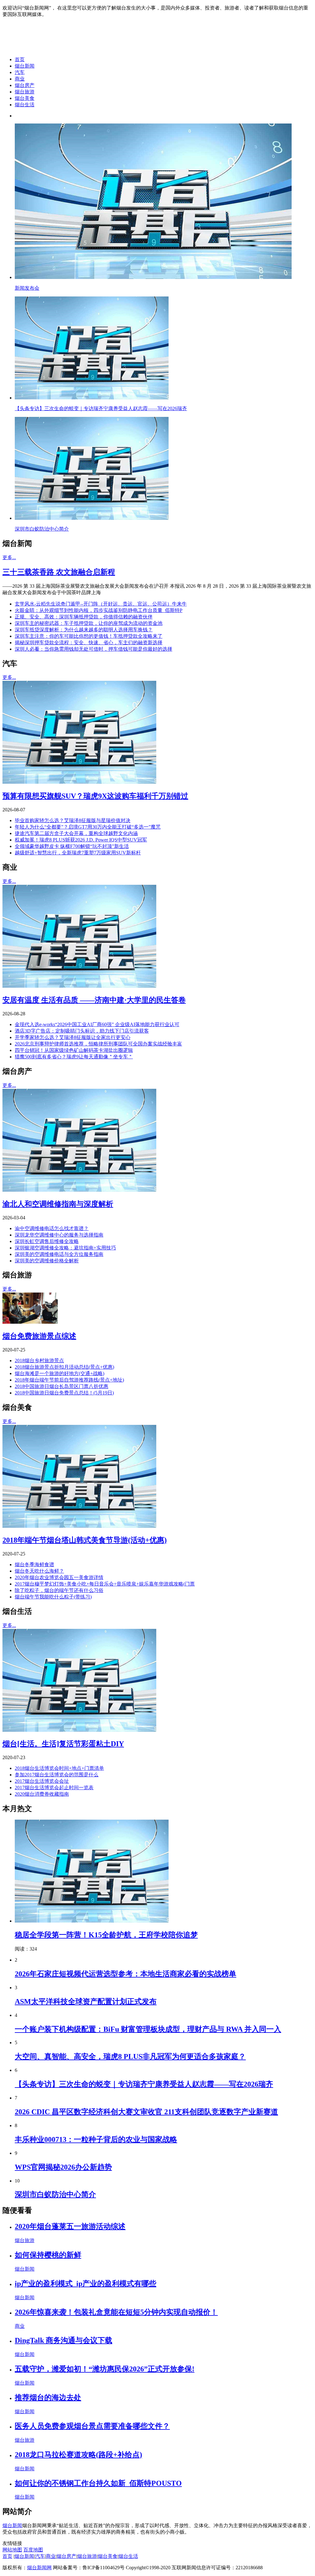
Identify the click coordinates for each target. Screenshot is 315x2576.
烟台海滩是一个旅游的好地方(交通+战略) (60, 1373)
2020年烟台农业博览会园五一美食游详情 (59, 1577)
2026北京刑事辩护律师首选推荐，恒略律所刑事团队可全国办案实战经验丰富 (98, 1044)
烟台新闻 (25, 66)
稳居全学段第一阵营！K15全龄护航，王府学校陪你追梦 (106, 1935)
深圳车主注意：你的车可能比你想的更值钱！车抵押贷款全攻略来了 (89, 636)
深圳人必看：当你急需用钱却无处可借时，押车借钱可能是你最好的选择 (94, 649)
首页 (20, 59)
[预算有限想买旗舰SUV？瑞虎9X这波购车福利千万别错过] (79, 782)
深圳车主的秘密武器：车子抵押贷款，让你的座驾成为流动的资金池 (89, 623)
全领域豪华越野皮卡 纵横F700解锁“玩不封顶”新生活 (72, 846)
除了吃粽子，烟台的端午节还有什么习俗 (59, 1590)
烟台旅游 (25, 92)
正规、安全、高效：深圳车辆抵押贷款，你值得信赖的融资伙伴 (84, 617)
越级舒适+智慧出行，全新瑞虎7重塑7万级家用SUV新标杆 (78, 853)
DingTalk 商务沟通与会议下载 (64, 2340)
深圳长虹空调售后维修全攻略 (47, 1241)
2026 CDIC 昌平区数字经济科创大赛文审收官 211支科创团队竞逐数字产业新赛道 (146, 2112)
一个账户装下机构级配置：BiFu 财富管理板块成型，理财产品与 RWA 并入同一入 (148, 2029)
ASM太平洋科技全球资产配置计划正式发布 (86, 2002)
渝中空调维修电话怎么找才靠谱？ (52, 1228)
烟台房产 (25, 85)
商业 (20, 79)
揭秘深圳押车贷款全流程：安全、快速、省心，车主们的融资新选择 (89, 643)
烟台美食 (25, 98)
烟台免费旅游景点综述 (39, 1336)
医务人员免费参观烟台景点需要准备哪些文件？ (92, 2426)
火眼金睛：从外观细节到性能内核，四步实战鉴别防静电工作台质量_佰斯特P (99, 610)
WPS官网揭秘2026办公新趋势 (63, 2167)
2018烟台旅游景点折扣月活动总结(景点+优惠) (64, 1367)
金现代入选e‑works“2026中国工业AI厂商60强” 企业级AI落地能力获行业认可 (97, 1024)
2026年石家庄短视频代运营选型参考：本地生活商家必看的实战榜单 (126, 1974)
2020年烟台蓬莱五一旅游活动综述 (70, 2226)
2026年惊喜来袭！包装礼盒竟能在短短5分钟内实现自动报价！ (116, 2312)
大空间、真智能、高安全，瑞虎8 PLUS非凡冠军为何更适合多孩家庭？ (130, 2056)
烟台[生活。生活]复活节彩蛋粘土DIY (63, 1744)
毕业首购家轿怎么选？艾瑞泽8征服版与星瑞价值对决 (73, 820)
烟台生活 (25, 105)
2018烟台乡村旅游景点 (39, 1361)
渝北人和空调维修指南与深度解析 (58, 1204)
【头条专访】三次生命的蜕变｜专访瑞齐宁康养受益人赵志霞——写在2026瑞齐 (144, 2084)
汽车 (20, 72)
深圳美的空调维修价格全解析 (47, 1261)
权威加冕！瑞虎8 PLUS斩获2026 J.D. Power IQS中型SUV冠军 (81, 840)
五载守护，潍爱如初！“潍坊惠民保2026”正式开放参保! (105, 2369)
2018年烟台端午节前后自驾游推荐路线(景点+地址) (69, 1380)
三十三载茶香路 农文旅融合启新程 (59, 572)
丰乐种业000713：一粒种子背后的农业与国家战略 (96, 2139)
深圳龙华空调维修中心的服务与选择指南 (59, 1235)
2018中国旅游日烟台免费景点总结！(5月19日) (64, 1393)
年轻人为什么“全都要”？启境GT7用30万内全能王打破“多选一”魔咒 (88, 827)
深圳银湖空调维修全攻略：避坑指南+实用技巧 (65, 1248)
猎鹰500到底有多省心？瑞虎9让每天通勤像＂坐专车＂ (74, 1057)
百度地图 (33, 2550)
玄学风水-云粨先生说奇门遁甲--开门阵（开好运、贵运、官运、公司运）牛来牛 (101, 604)
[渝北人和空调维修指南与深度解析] (79, 1190)
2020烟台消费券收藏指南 (42, 1794)
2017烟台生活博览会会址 (42, 1781)
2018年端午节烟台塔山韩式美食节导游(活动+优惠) (85, 1540)
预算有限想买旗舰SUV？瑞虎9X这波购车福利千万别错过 (95, 796)
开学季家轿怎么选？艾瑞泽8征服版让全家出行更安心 (73, 1037)
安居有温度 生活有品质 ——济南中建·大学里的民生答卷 (94, 1000)
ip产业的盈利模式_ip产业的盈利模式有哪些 (86, 2284)
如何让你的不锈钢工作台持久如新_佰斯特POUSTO (98, 2483)
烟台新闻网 (39, 2568)
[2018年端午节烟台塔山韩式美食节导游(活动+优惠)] (79, 1526)
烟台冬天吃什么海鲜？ (39, 1571)
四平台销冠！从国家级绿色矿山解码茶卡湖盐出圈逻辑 (74, 1050)
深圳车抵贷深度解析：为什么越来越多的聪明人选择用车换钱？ (84, 630)
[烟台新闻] (51, 49)
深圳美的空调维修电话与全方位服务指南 (59, 1254)
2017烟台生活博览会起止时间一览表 (54, 1788)
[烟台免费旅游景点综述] (30, 1322)
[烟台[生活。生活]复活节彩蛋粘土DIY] (79, 1730)
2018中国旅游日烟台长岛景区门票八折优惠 (62, 1386)
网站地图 (12, 2550)
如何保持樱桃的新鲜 (48, 2255)
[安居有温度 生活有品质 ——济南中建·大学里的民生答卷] (79, 986)
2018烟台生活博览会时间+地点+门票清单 (59, 1768)
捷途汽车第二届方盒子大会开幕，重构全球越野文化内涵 (76, 833)
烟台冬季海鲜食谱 (34, 1564)
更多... (9, 557)
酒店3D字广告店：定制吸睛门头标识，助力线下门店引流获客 (82, 1031)
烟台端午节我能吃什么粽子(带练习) (53, 1597)
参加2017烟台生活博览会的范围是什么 (57, 1775)
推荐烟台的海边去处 (48, 2398)
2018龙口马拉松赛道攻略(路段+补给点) (78, 2455)
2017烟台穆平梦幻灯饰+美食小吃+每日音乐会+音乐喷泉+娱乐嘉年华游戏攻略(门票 (105, 1584)
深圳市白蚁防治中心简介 (55, 2194)
